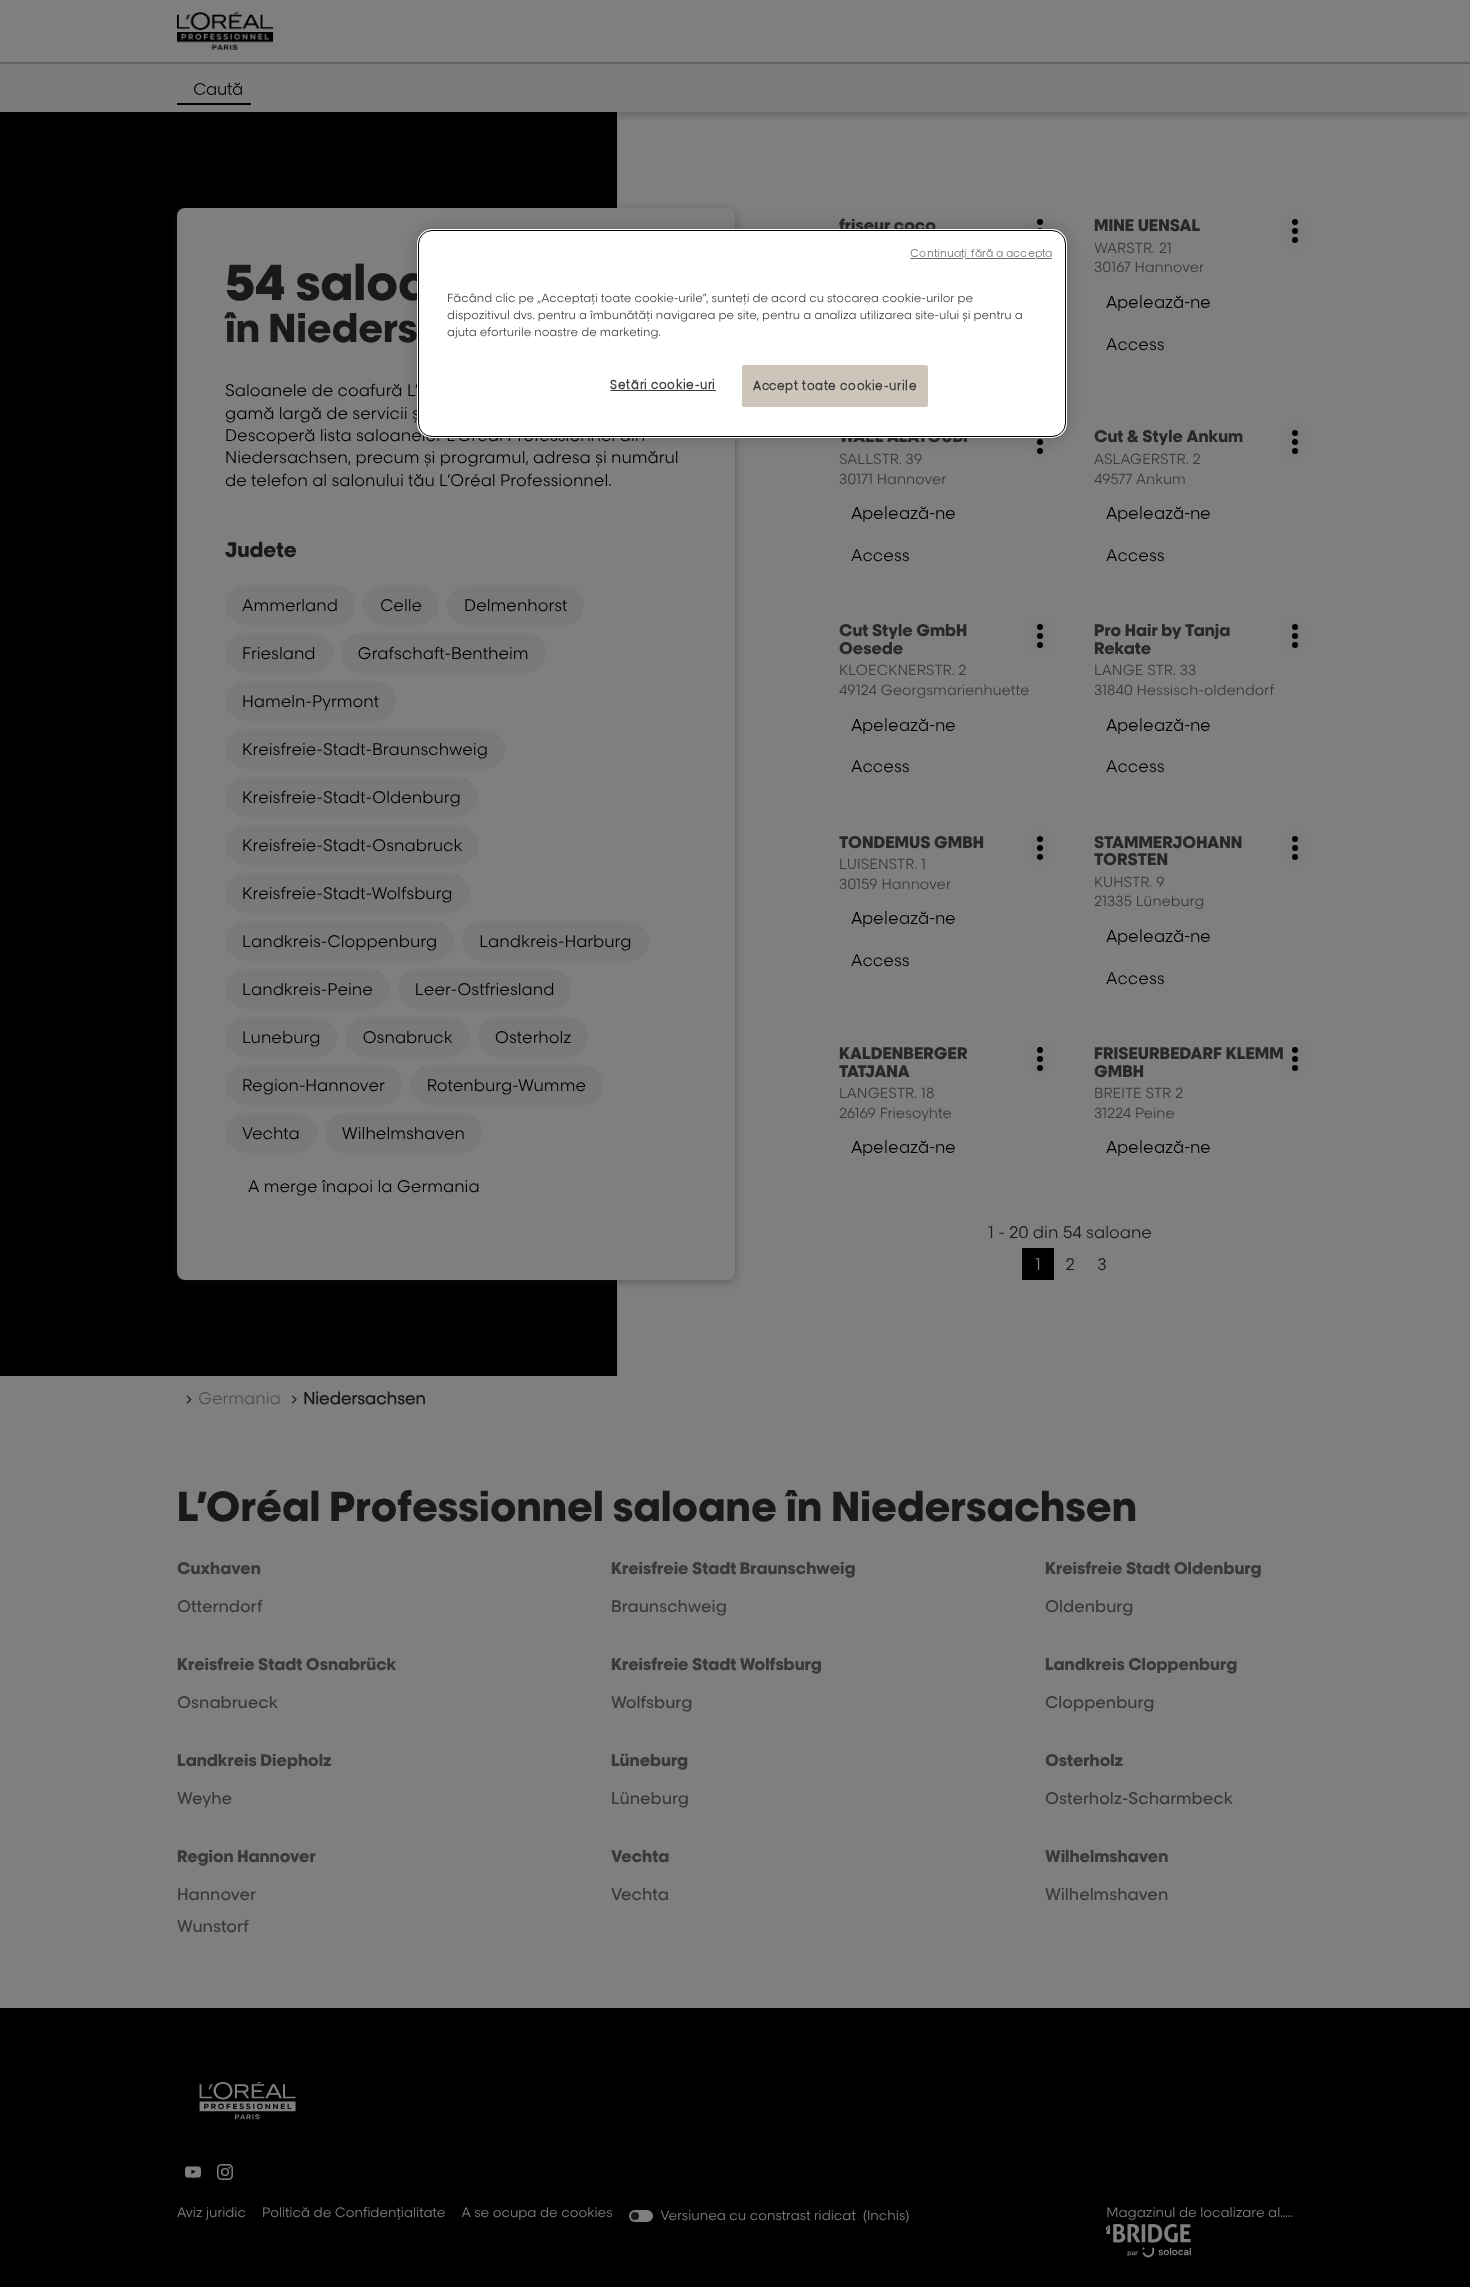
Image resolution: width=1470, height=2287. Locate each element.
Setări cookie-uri (663, 384)
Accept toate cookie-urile (835, 385)
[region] (742, 333)
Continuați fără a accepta (981, 253)
